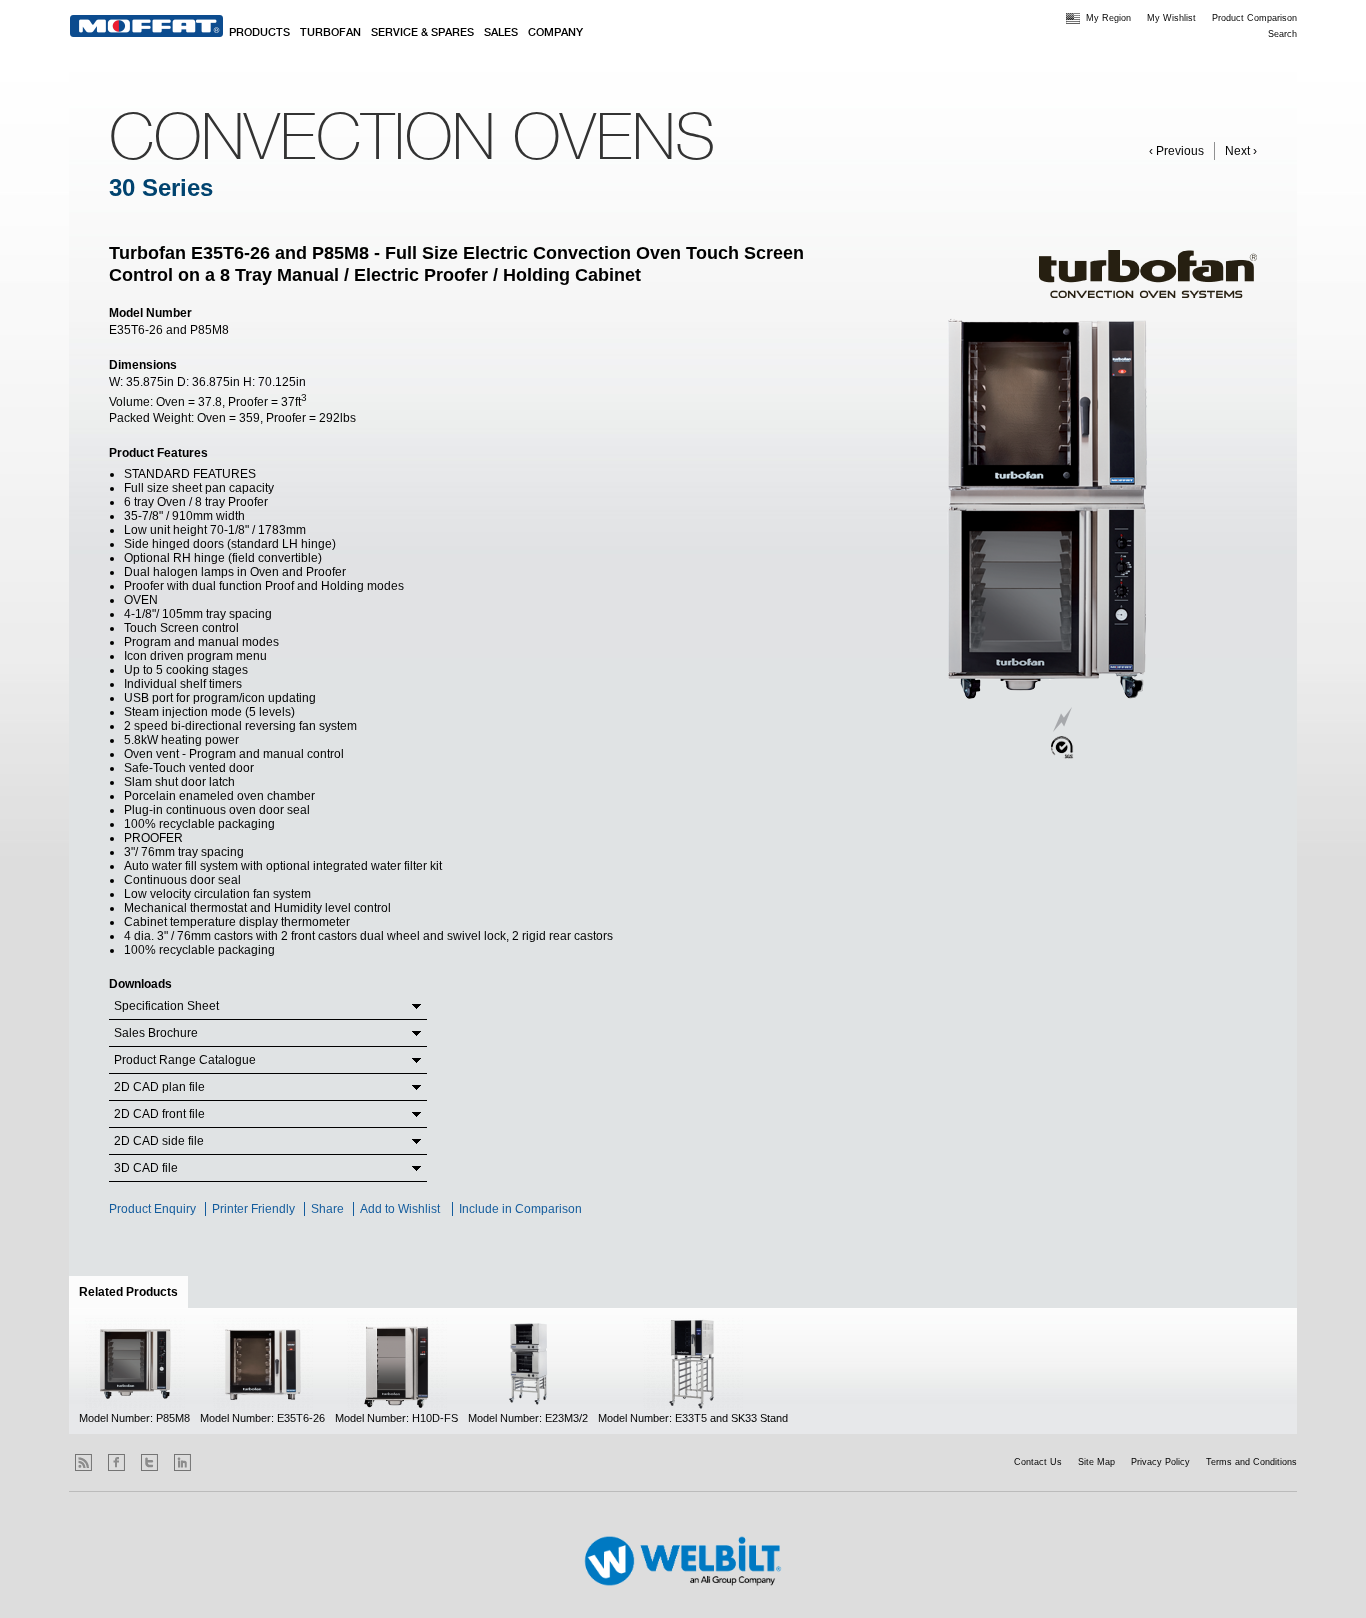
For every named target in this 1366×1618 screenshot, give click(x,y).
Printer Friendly (253, 1209)
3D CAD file (146, 1168)
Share (327, 1209)
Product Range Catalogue (185, 1060)
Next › (1241, 151)
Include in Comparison (522, 1209)
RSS (83, 1462)
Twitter (149, 1462)
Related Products (133, 1292)
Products (259, 33)
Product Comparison (1254, 18)
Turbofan (330, 33)
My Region (1108, 18)
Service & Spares (422, 33)
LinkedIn (182, 1462)
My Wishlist (1171, 18)
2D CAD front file (159, 1114)
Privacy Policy (1160, 1462)
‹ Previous (1176, 151)
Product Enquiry (152, 1209)
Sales (501, 33)
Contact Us (1038, 1462)
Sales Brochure (156, 1033)
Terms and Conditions (1251, 1462)
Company (555, 33)
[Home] (146, 26)
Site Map (1096, 1462)
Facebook (116, 1462)
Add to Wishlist (400, 1209)
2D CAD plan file (159, 1087)
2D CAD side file (159, 1141)
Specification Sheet (166, 1006)
